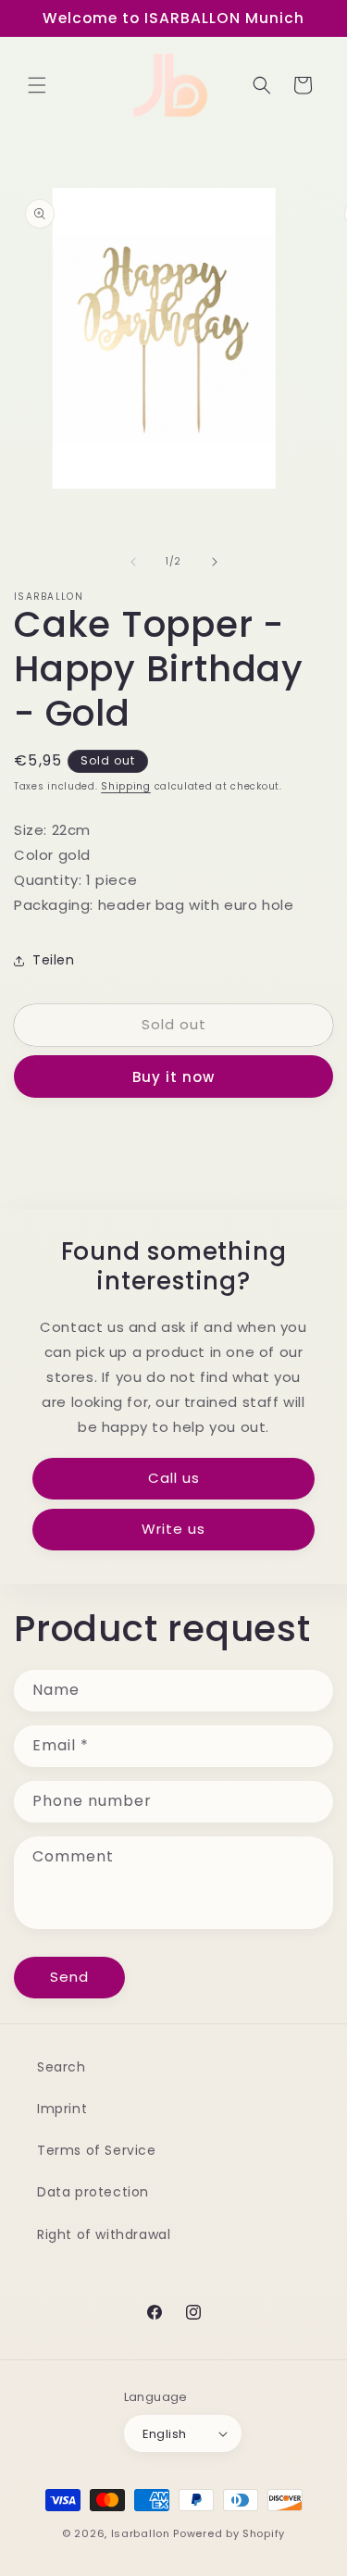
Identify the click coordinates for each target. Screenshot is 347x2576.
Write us (173, 1529)
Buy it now (173, 1077)
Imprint (62, 2109)
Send (69, 1977)
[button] (37, 85)
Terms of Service (97, 2150)
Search (62, 2067)
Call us (174, 1478)
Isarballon (141, 2533)
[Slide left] (133, 562)
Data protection (93, 2192)
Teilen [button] (54, 960)
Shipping (126, 786)
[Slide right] (215, 562)
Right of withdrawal (104, 2234)
